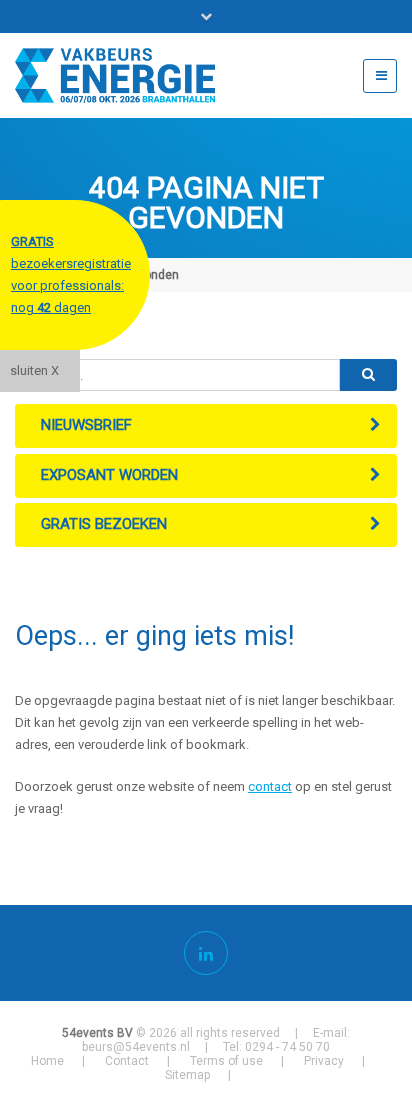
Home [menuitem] (47, 1061)
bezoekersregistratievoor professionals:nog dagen (71, 274)
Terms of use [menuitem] (226, 1061)
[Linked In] (206, 953)
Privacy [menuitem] (324, 1061)
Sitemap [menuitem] (187, 1075)
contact (270, 786)
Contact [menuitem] (127, 1061)
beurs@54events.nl (136, 1047)
